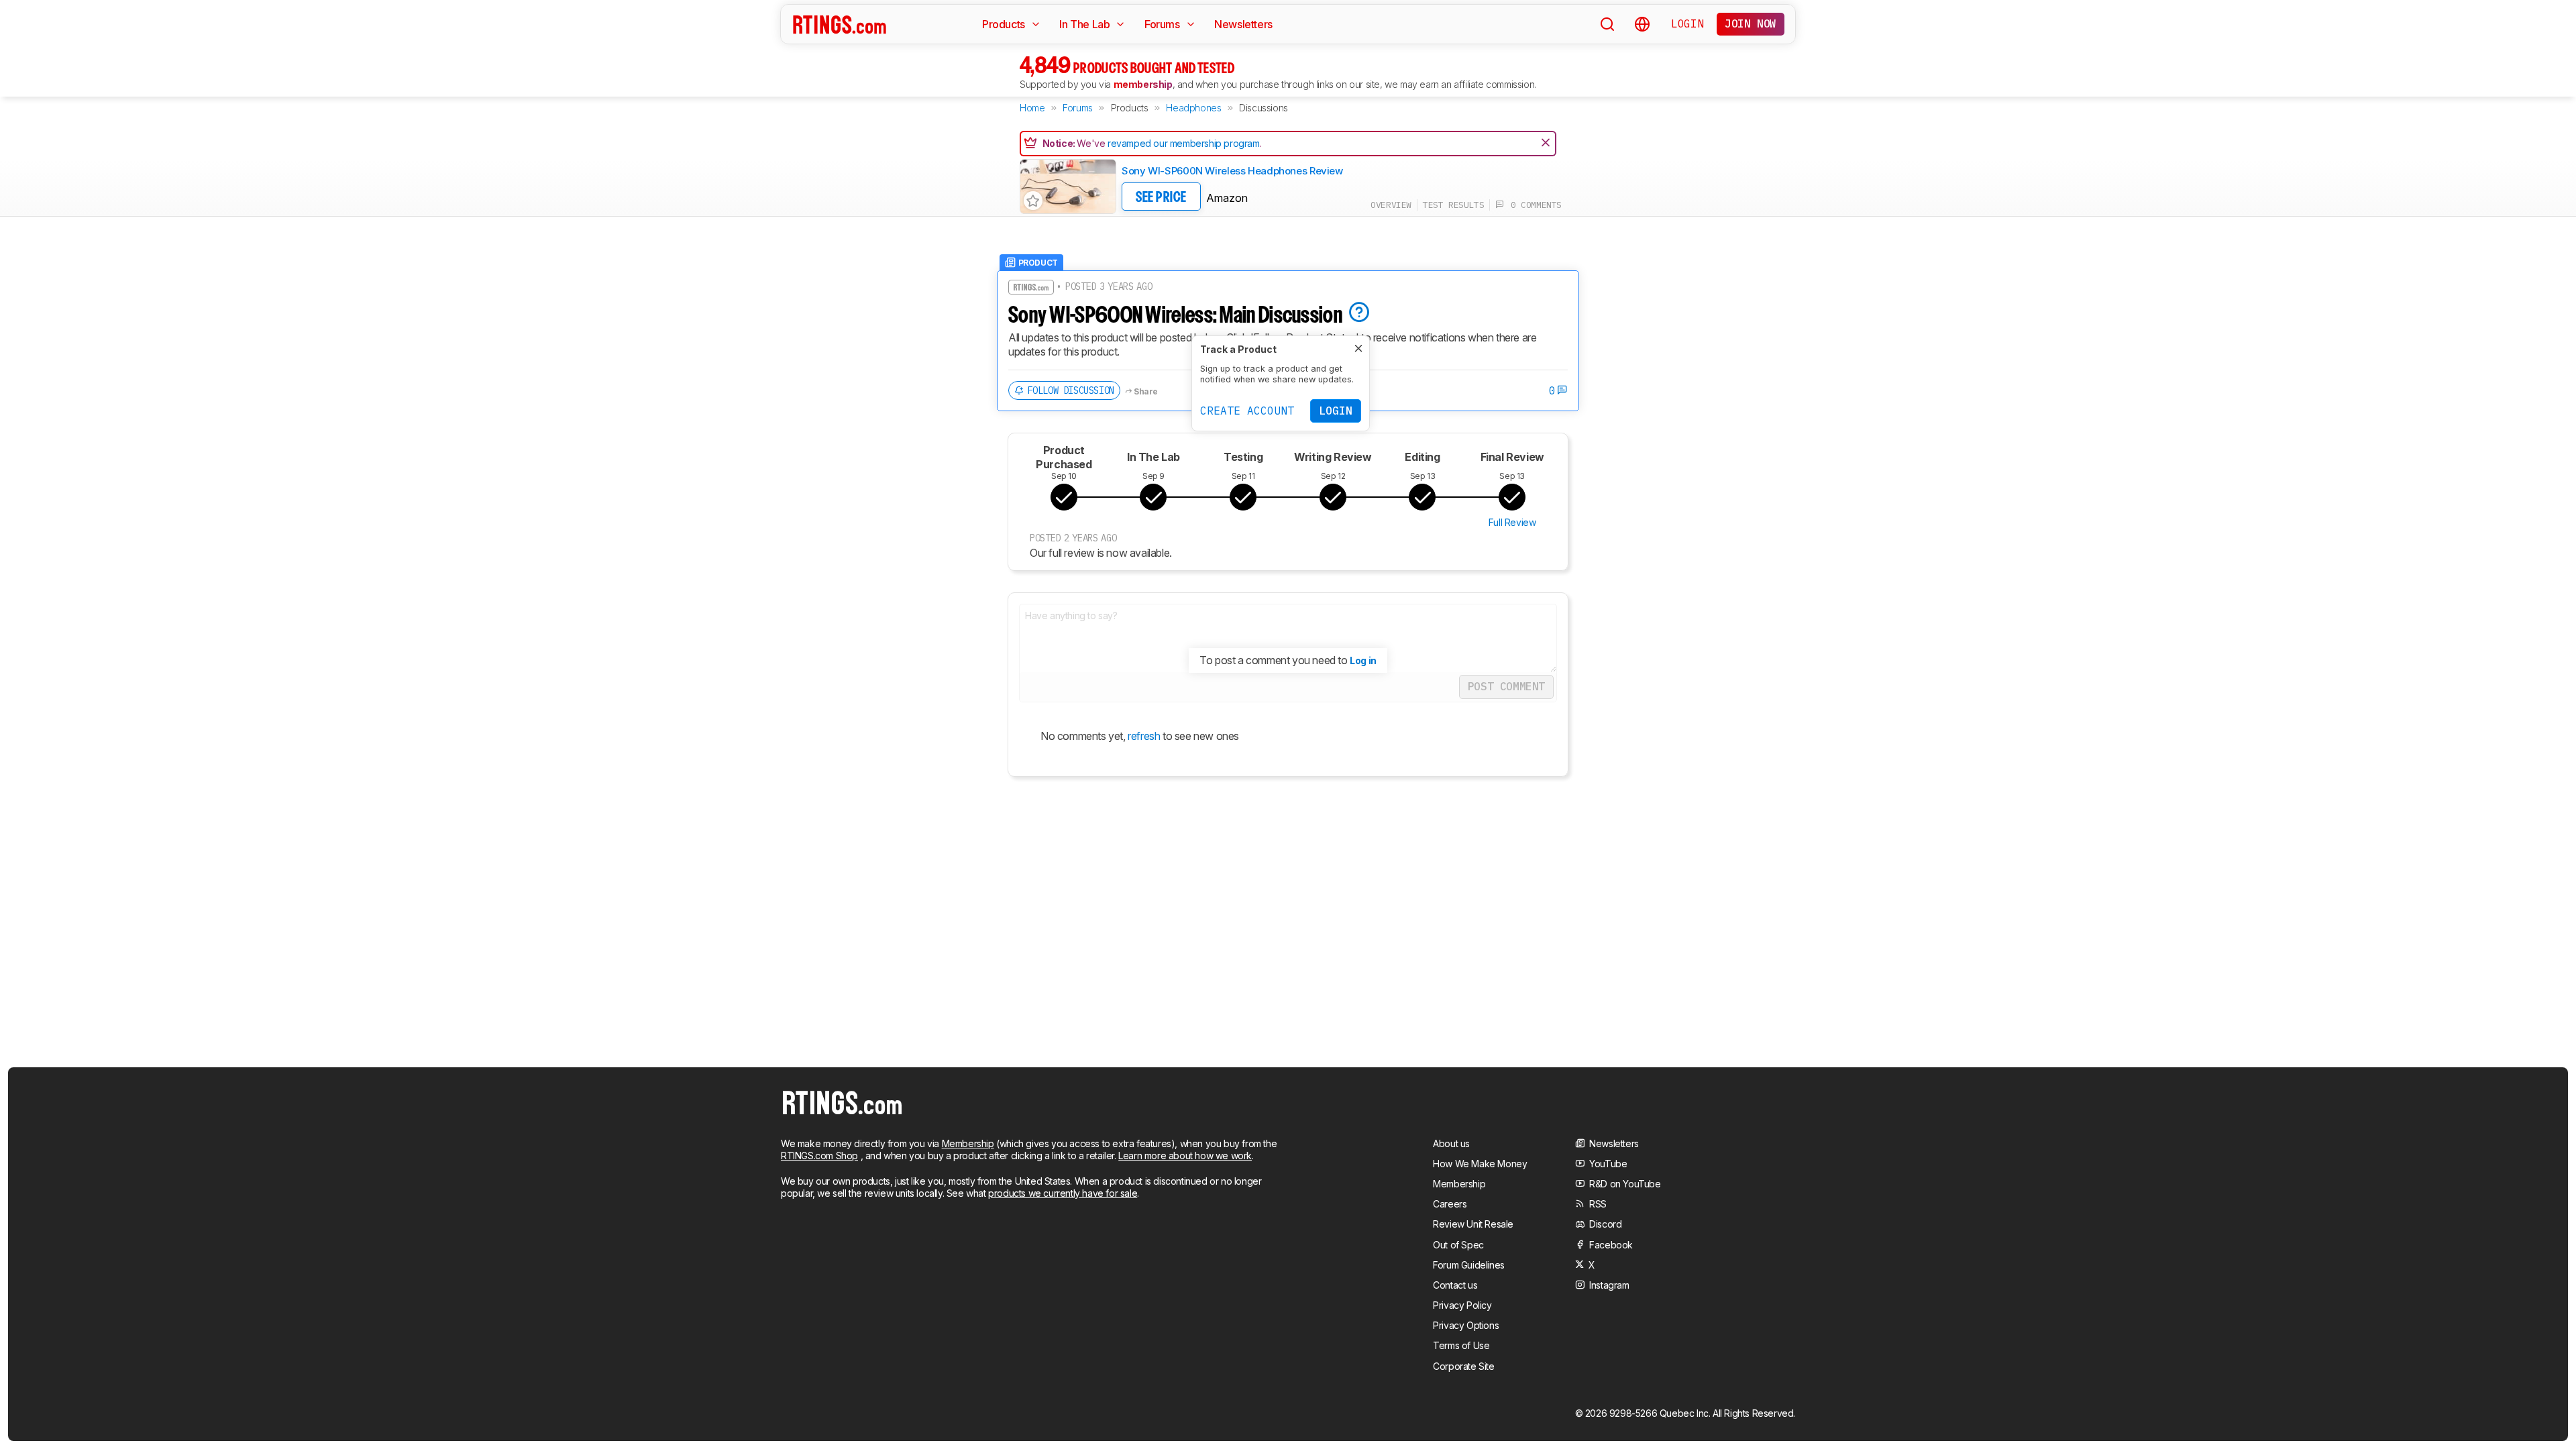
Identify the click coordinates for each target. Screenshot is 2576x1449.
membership (1143, 84)
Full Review (1512, 522)
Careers (1450, 1204)
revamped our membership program (1184, 143)
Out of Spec (1458, 1245)
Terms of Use (1461, 1345)
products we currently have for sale (1063, 1193)
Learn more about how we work (1185, 1156)
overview (1391, 205)
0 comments (1533, 205)
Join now (1751, 23)
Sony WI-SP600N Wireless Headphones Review (1232, 171)
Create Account (1247, 411)
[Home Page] (840, 24)
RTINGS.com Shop (819, 1156)
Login (1687, 23)
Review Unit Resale (1473, 1224)
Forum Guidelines (1469, 1265)
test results (1453, 205)
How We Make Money (1480, 1164)
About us (1451, 1143)
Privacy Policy (1462, 1305)
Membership (968, 1143)
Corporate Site (1463, 1366)
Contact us (1455, 1285)
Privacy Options (1466, 1325)
